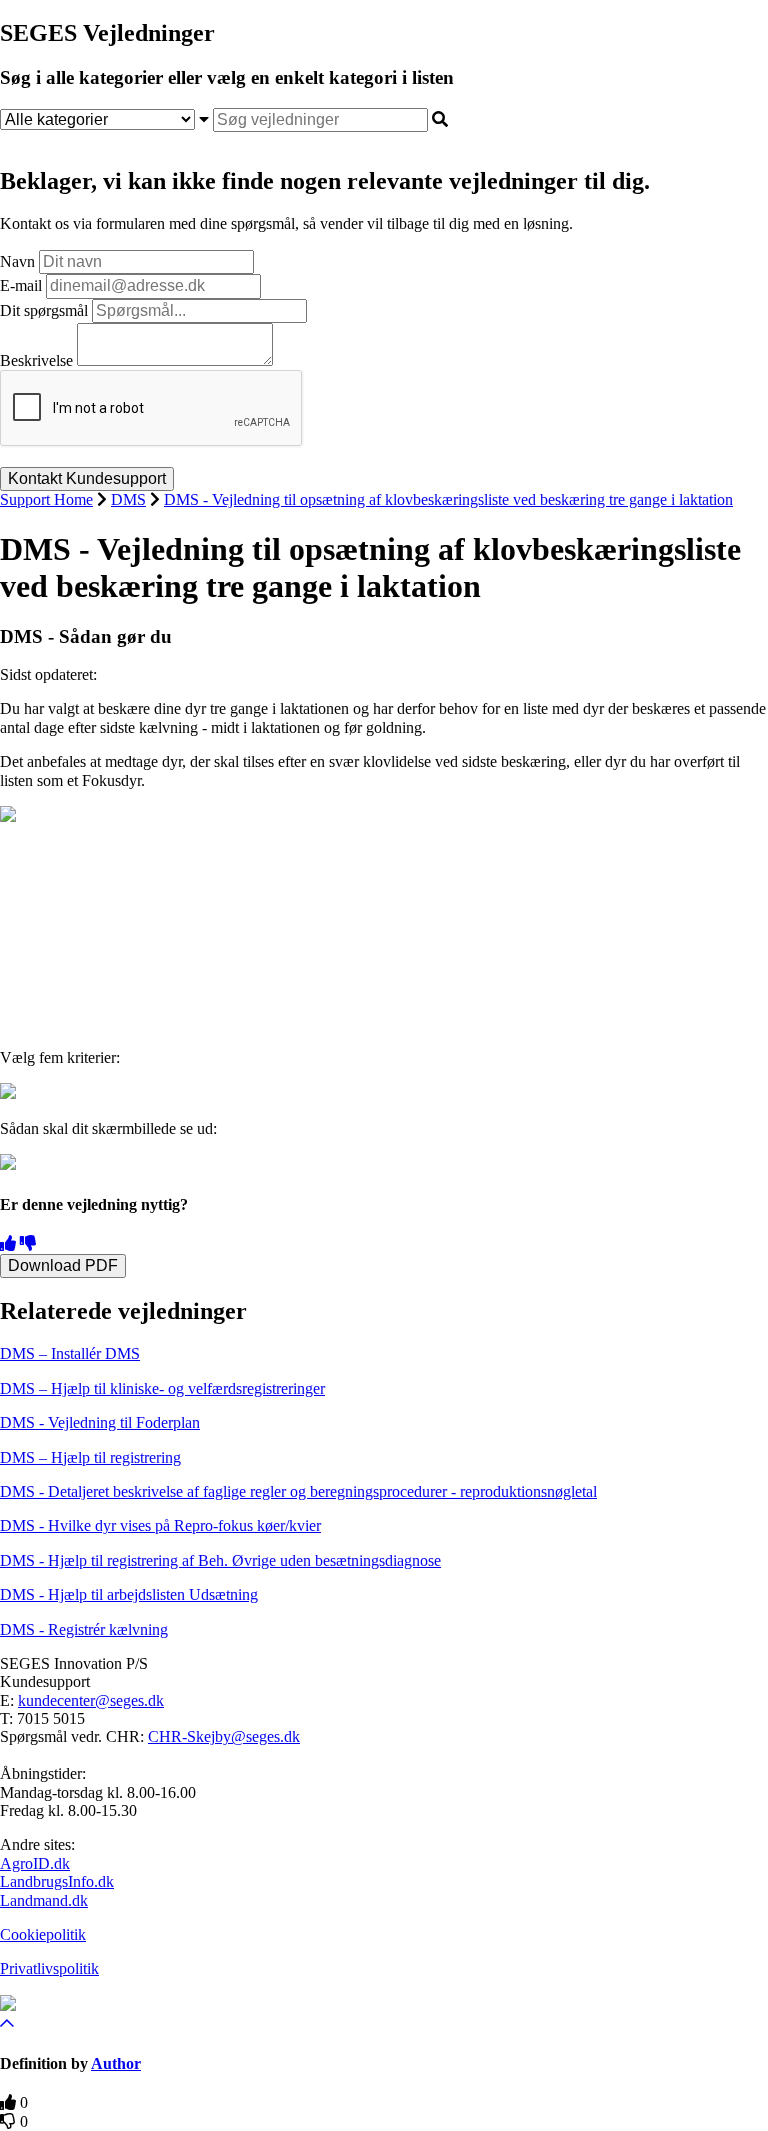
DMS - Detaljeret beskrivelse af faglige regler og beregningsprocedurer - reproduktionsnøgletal (298, 1491)
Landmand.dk (44, 1900)
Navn (17, 261)
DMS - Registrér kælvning (84, 1629)
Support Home (46, 499)
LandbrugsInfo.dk (57, 1881)
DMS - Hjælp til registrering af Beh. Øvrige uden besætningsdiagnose (220, 1560)
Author (116, 2063)
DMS (128, 499)
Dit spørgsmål (44, 310)
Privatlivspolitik (49, 1968)
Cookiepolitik (43, 1934)
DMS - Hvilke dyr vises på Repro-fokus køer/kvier (160, 1525)
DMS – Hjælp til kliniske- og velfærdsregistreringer (162, 1388)
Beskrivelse (36, 360)
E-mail (21, 285)
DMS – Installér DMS (70, 1353)
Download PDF (63, 1265)
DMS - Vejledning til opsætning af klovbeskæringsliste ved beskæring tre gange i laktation (448, 499)
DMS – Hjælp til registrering (90, 1457)
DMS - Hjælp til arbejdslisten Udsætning (129, 1594)
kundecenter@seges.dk (91, 1700)
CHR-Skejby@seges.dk (224, 1736)
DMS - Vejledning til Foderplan (100, 1422)
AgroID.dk (35, 1863)
